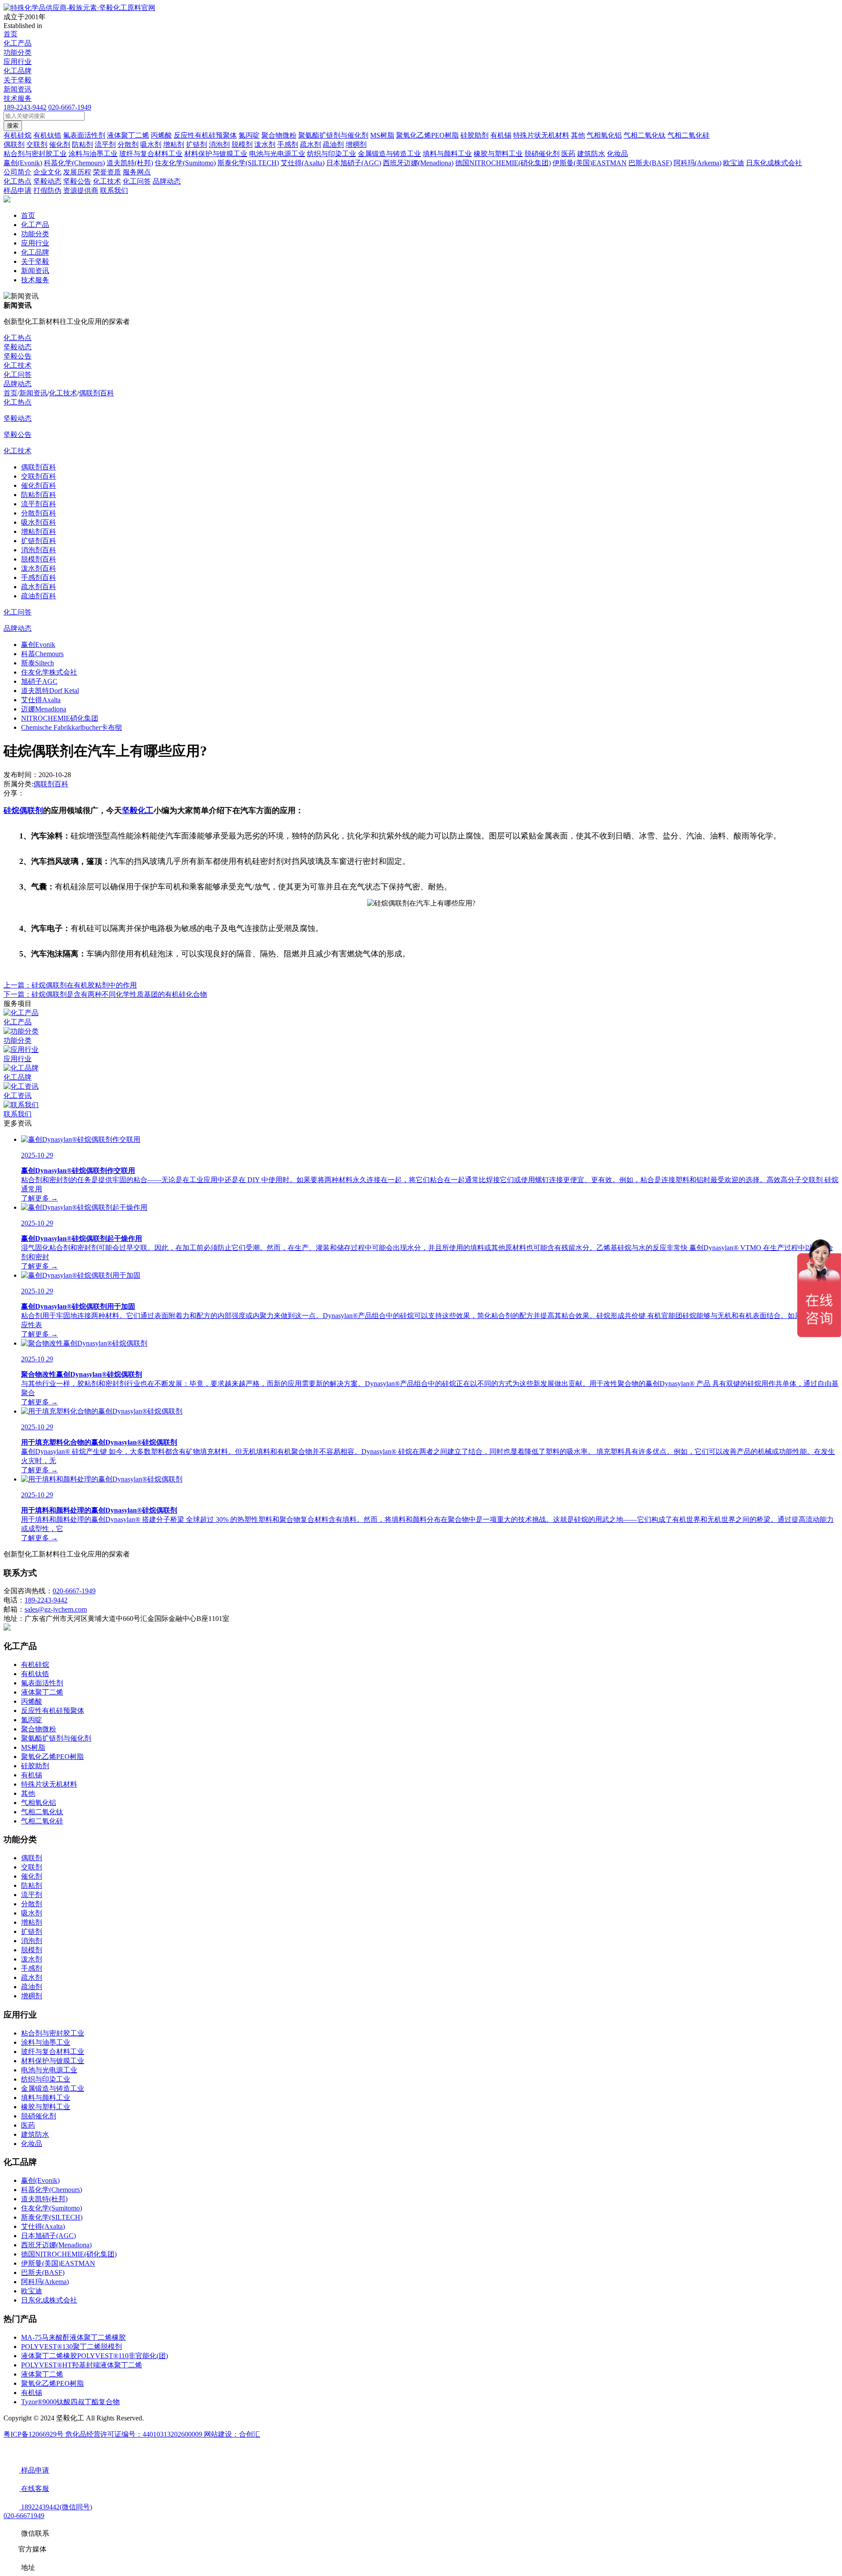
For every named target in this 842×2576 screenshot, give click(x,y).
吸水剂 (32, 1913)
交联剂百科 (39, 476)
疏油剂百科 (39, 596)
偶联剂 (32, 1858)
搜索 (13, 126)
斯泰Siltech (37, 663)
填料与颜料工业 (46, 2098)
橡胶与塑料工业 (46, 2107)
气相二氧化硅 (42, 1821)
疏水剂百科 (39, 587)
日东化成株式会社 (49, 2300)
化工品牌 (18, 71)
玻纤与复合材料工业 (53, 2052)
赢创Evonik (38, 645)
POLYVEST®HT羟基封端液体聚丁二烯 (82, 2365)
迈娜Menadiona (44, 709)
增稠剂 (32, 1996)
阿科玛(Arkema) (45, 2282)
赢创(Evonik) (40, 2180)
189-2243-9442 (25, 107)
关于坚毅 (18, 80)
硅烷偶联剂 (23, 810)
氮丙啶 (32, 1720)
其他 (28, 1793)
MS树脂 (33, 1747)
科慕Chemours (42, 654)
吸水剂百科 (39, 522)
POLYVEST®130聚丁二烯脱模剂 (71, 2347)
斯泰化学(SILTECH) (52, 2217)
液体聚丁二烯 (42, 1692)
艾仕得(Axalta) (43, 2226)
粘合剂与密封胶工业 (53, 2033)
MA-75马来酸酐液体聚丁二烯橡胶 (73, 2337)
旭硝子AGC (39, 681)
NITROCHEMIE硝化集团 (60, 718)
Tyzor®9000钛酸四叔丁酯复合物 (70, 2402)
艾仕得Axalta (41, 700)
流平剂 (32, 1895)
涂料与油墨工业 (46, 2042)
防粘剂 (32, 1885)
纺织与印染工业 (46, 2079)
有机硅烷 (35, 1665)
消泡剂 (32, 1941)
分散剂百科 (39, 513)
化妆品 (32, 2144)
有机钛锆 (35, 1674)
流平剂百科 (39, 504)
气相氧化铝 (39, 1803)
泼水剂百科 (39, 568)
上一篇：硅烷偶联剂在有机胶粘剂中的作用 (70, 985)
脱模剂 (32, 1950)
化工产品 (18, 43)
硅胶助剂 (35, 1766)
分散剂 (32, 1904)
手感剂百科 (39, 577)
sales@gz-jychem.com (56, 1609)
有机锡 (32, 1775)
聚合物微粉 (39, 1729)
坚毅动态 (18, 347)
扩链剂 (32, 1931)
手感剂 (32, 1968)
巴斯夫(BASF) (43, 2272)
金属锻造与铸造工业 (53, 2088)
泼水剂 (32, 1959)
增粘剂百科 (39, 531)
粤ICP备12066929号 (34, 2434)
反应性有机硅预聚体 (53, 1711)
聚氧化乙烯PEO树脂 (52, 1757)
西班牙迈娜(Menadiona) (56, 2245)
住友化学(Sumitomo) (52, 2208)
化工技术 (18, 365)
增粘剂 (32, 1922)
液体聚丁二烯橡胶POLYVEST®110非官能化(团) (95, 2356)
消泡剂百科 (39, 550)
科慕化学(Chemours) (52, 2190)
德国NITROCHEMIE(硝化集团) (69, 2254)
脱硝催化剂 (39, 2116)
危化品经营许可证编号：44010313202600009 (135, 2434)
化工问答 (18, 375)
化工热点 (18, 338)
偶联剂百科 (96, 393)
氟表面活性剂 (42, 1683)
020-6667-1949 (70, 107)
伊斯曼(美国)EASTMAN (58, 2263)
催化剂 (32, 1876)
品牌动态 (18, 384)
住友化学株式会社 (49, 672)
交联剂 (32, 1867)
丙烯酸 (32, 1701)
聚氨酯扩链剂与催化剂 (56, 1738)
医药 (28, 2125)
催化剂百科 (39, 485)
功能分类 (18, 52)
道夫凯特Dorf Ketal (50, 691)
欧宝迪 (32, 2291)
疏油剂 (32, 1987)
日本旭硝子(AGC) (48, 2236)
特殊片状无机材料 (49, 1784)
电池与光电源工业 (49, 2070)
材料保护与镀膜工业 (53, 2061)
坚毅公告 (18, 356)
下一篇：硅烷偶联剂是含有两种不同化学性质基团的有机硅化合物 (105, 994)
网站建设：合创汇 (232, 2434)
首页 (11, 34)
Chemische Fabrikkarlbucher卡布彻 (71, 727)
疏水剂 (32, 1977)
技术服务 (18, 98)
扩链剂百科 (39, 541)
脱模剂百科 (39, 559)
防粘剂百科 (39, 495)
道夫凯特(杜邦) (44, 2199)
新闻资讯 (18, 89)
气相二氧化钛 (42, 1812)
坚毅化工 (138, 810)
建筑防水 (35, 2134)
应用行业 (18, 62)
